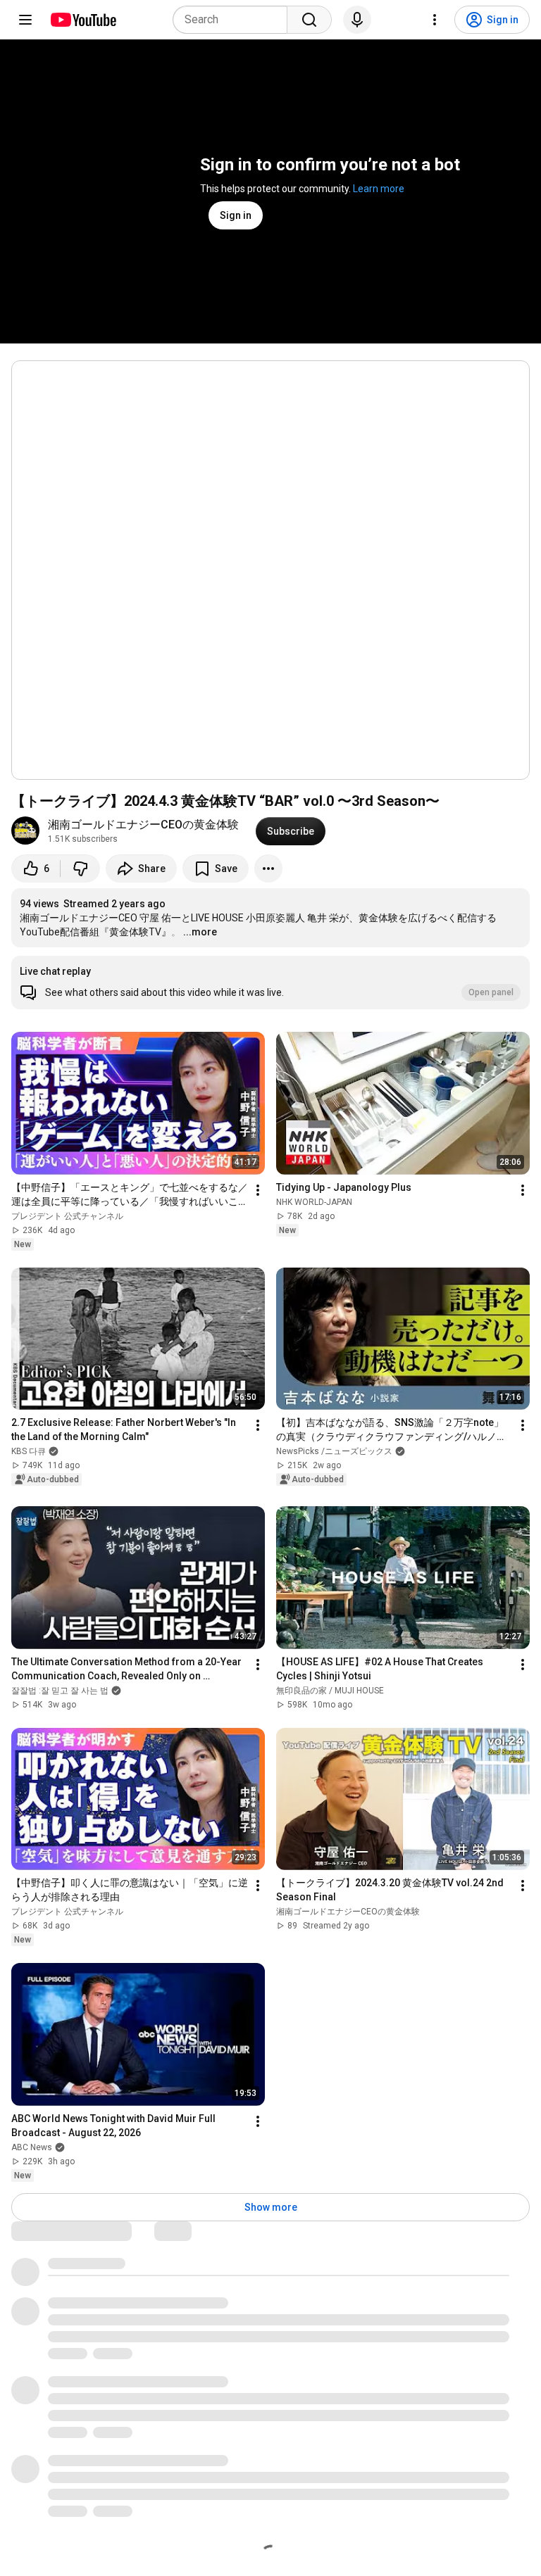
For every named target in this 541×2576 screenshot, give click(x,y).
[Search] (309, 20)
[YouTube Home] (83, 20)
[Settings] (435, 20)
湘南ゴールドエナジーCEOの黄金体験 (143, 825)
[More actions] (268, 869)
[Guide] (25, 20)
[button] (270, 983)
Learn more (379, 189)
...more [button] (200, 932)
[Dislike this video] (80, 869)
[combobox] (234, 20)
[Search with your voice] (357, 20)
